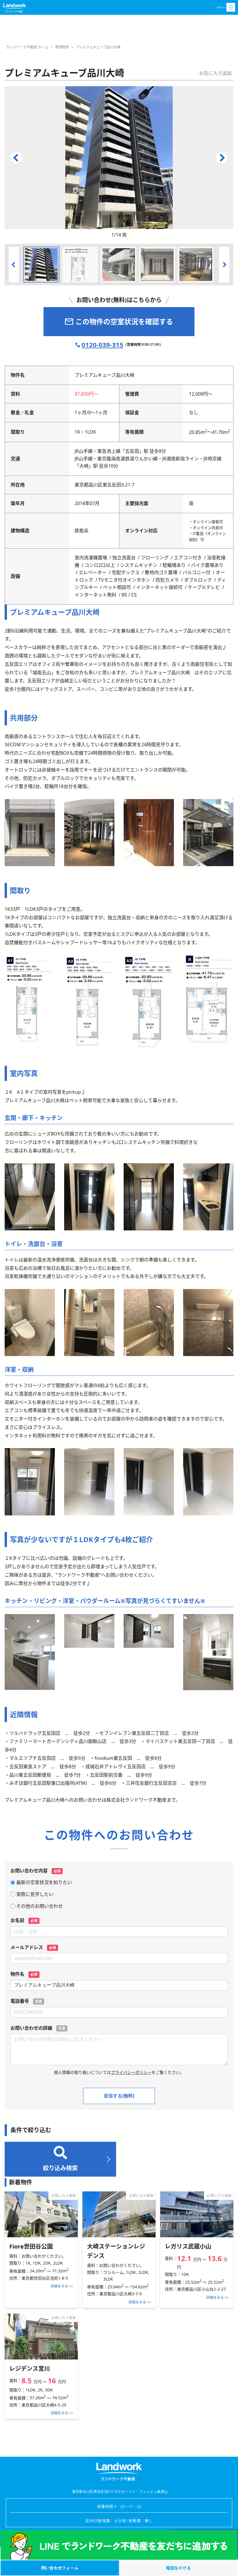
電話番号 (26, 2001)
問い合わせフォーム (60, 2568)
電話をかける (178, 2568)
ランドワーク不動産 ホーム (27, 47)
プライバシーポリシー (131, 2072)
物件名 (24, 1974)
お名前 (24, 1920)
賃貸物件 (62, 47)
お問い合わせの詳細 (38, 2028)
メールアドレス (33, 1947)
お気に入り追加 (215, 73)
